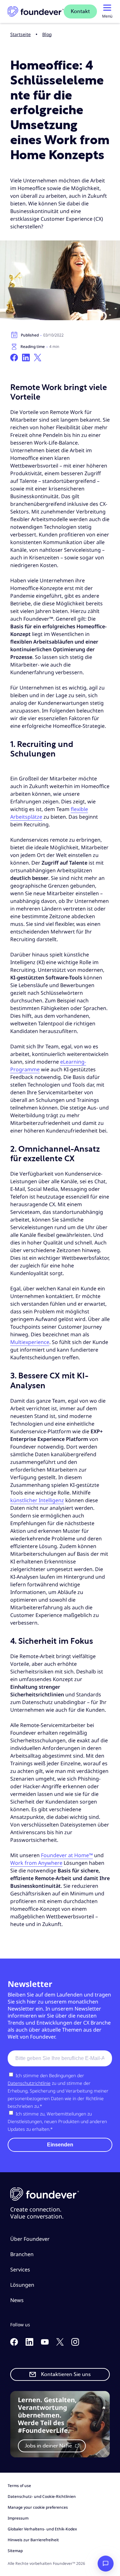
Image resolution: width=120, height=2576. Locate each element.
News (17, 2300)
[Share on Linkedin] (26, 358)
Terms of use (19, 2486)
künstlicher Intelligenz (37, 1500)
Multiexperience (30, 1342)
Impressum (18, 2518)
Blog (47, 34)
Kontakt (80, 11)
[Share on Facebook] (14, 358)
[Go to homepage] (36, 12)
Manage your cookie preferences (38, 2507)
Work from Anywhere (36, 1863)
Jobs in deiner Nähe (49, 2446)
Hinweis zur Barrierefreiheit (33, 2540)
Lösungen (22, 2285)
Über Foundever (30, 2239)
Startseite (20, 34)
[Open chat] (106, 2564)
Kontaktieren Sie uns (66, 2374)
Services (20, 2270)
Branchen (22, 2254)
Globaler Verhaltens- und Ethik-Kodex (42, 2529)
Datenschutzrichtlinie (29, 2083)
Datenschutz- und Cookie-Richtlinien (42, 2496)
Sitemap (15, 2551)
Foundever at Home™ (67, 1855)
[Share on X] (38, 358)
